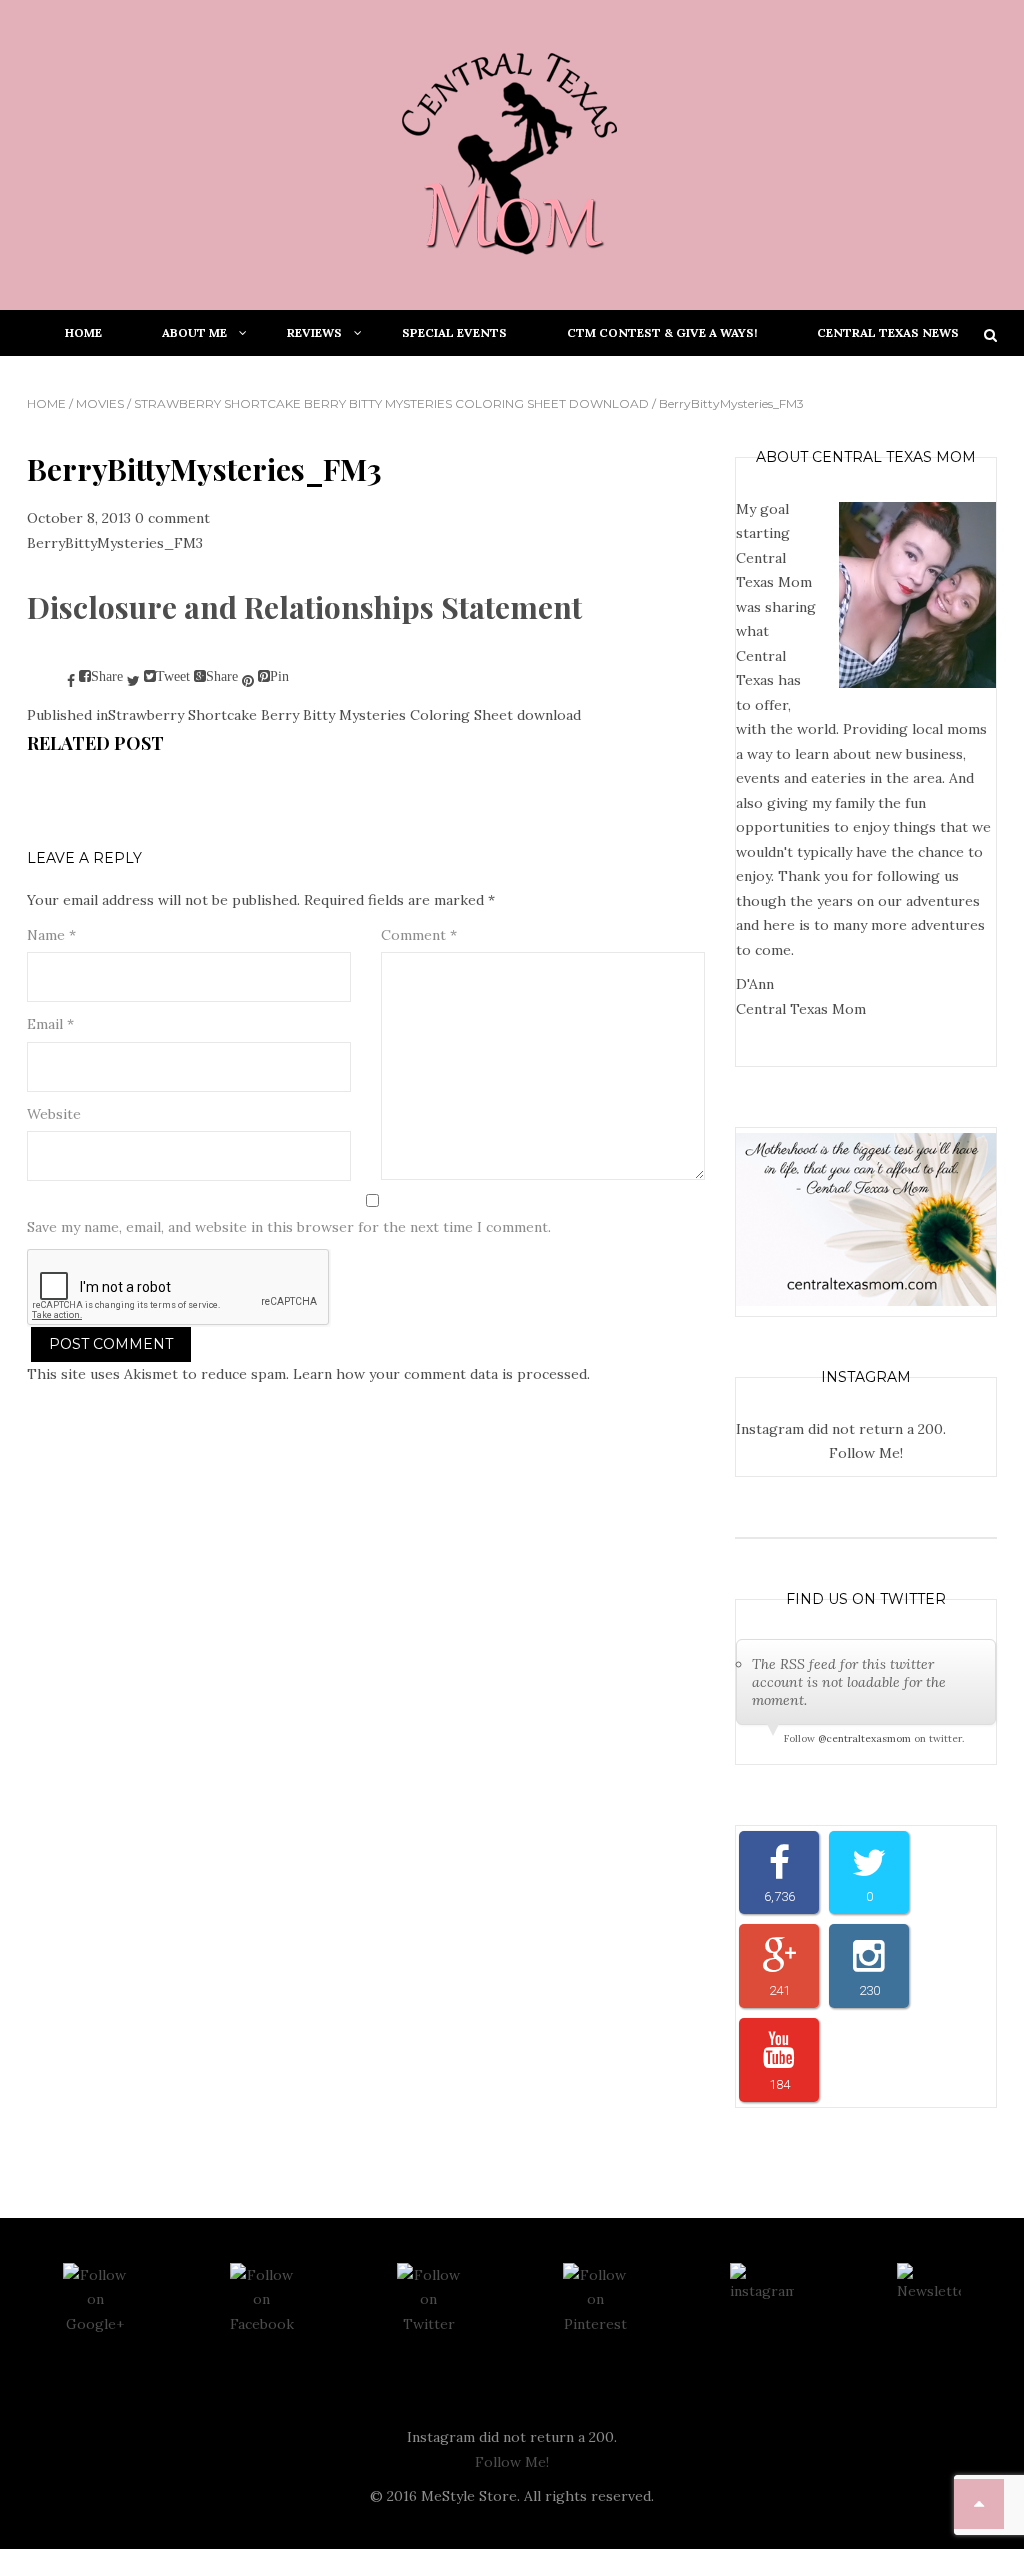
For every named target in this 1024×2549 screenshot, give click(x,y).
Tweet (173, 676)
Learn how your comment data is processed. (441, 1374)
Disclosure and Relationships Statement (304, 607)
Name (51, 935)
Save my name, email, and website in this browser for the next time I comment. (289, 1227)
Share (107, 676)
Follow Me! (866, 1453)
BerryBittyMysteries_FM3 (115, 543)
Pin (279, 676)
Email (50, 1024)
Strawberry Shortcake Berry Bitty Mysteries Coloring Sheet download (391, 403)
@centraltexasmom (864, 1738)
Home (46, 403)
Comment (419, 935)
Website (54, 1114)
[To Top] (979, 2504)
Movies (100, 403)
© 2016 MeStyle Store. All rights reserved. (512, 2496)
